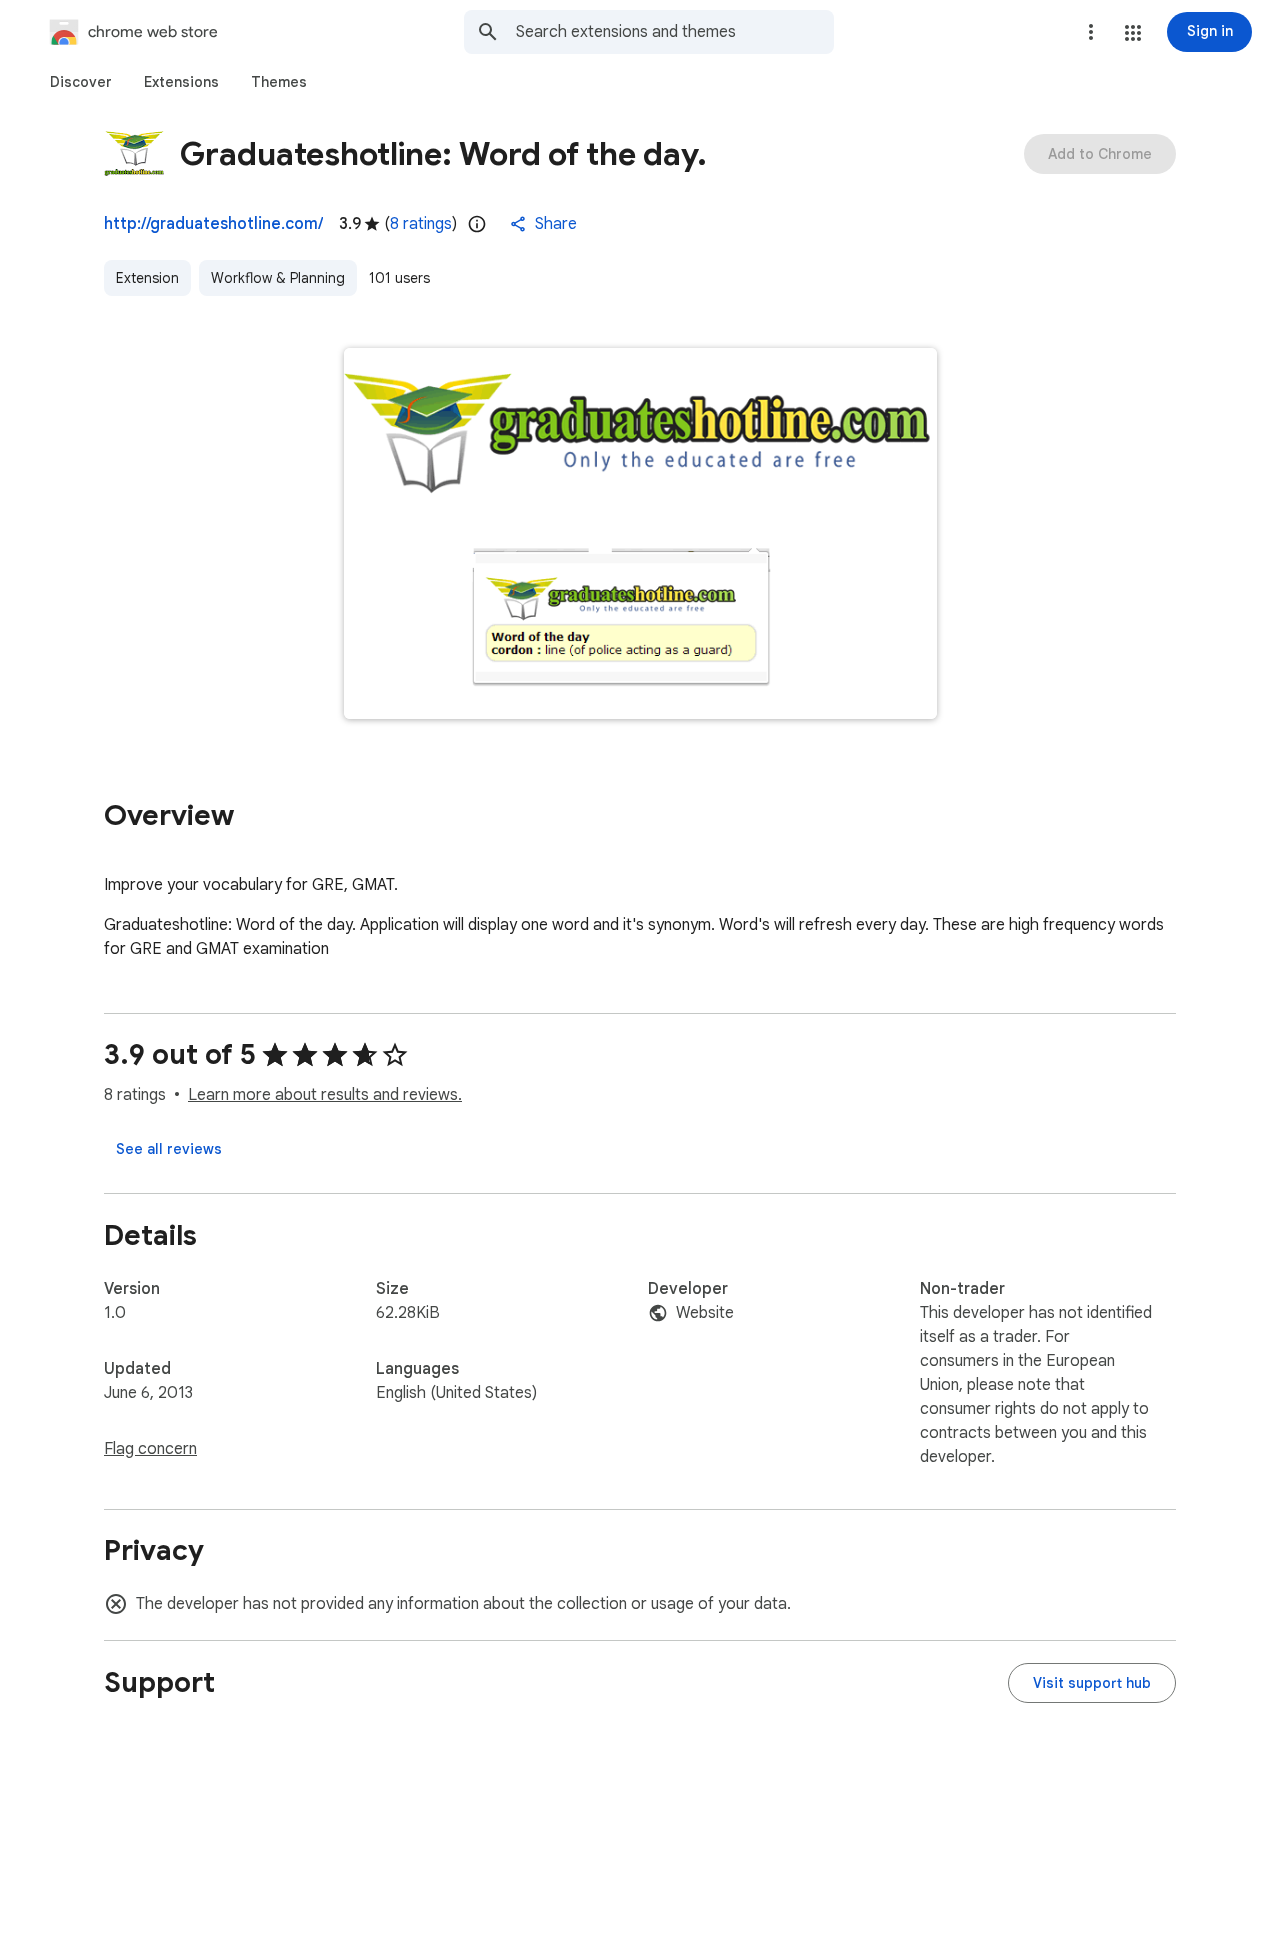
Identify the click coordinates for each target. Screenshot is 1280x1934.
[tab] (81, 82)
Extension (147, 278)
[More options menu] (1091, 32)
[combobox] (675, 32)
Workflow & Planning (278, 278)
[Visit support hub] (1092, 1683)
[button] (1133, 33)
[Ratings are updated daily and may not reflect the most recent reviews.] (477, 224)
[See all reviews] (169, 1149)
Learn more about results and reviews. (325, 1095)
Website (705, 1313)
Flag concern (150, 1449)
